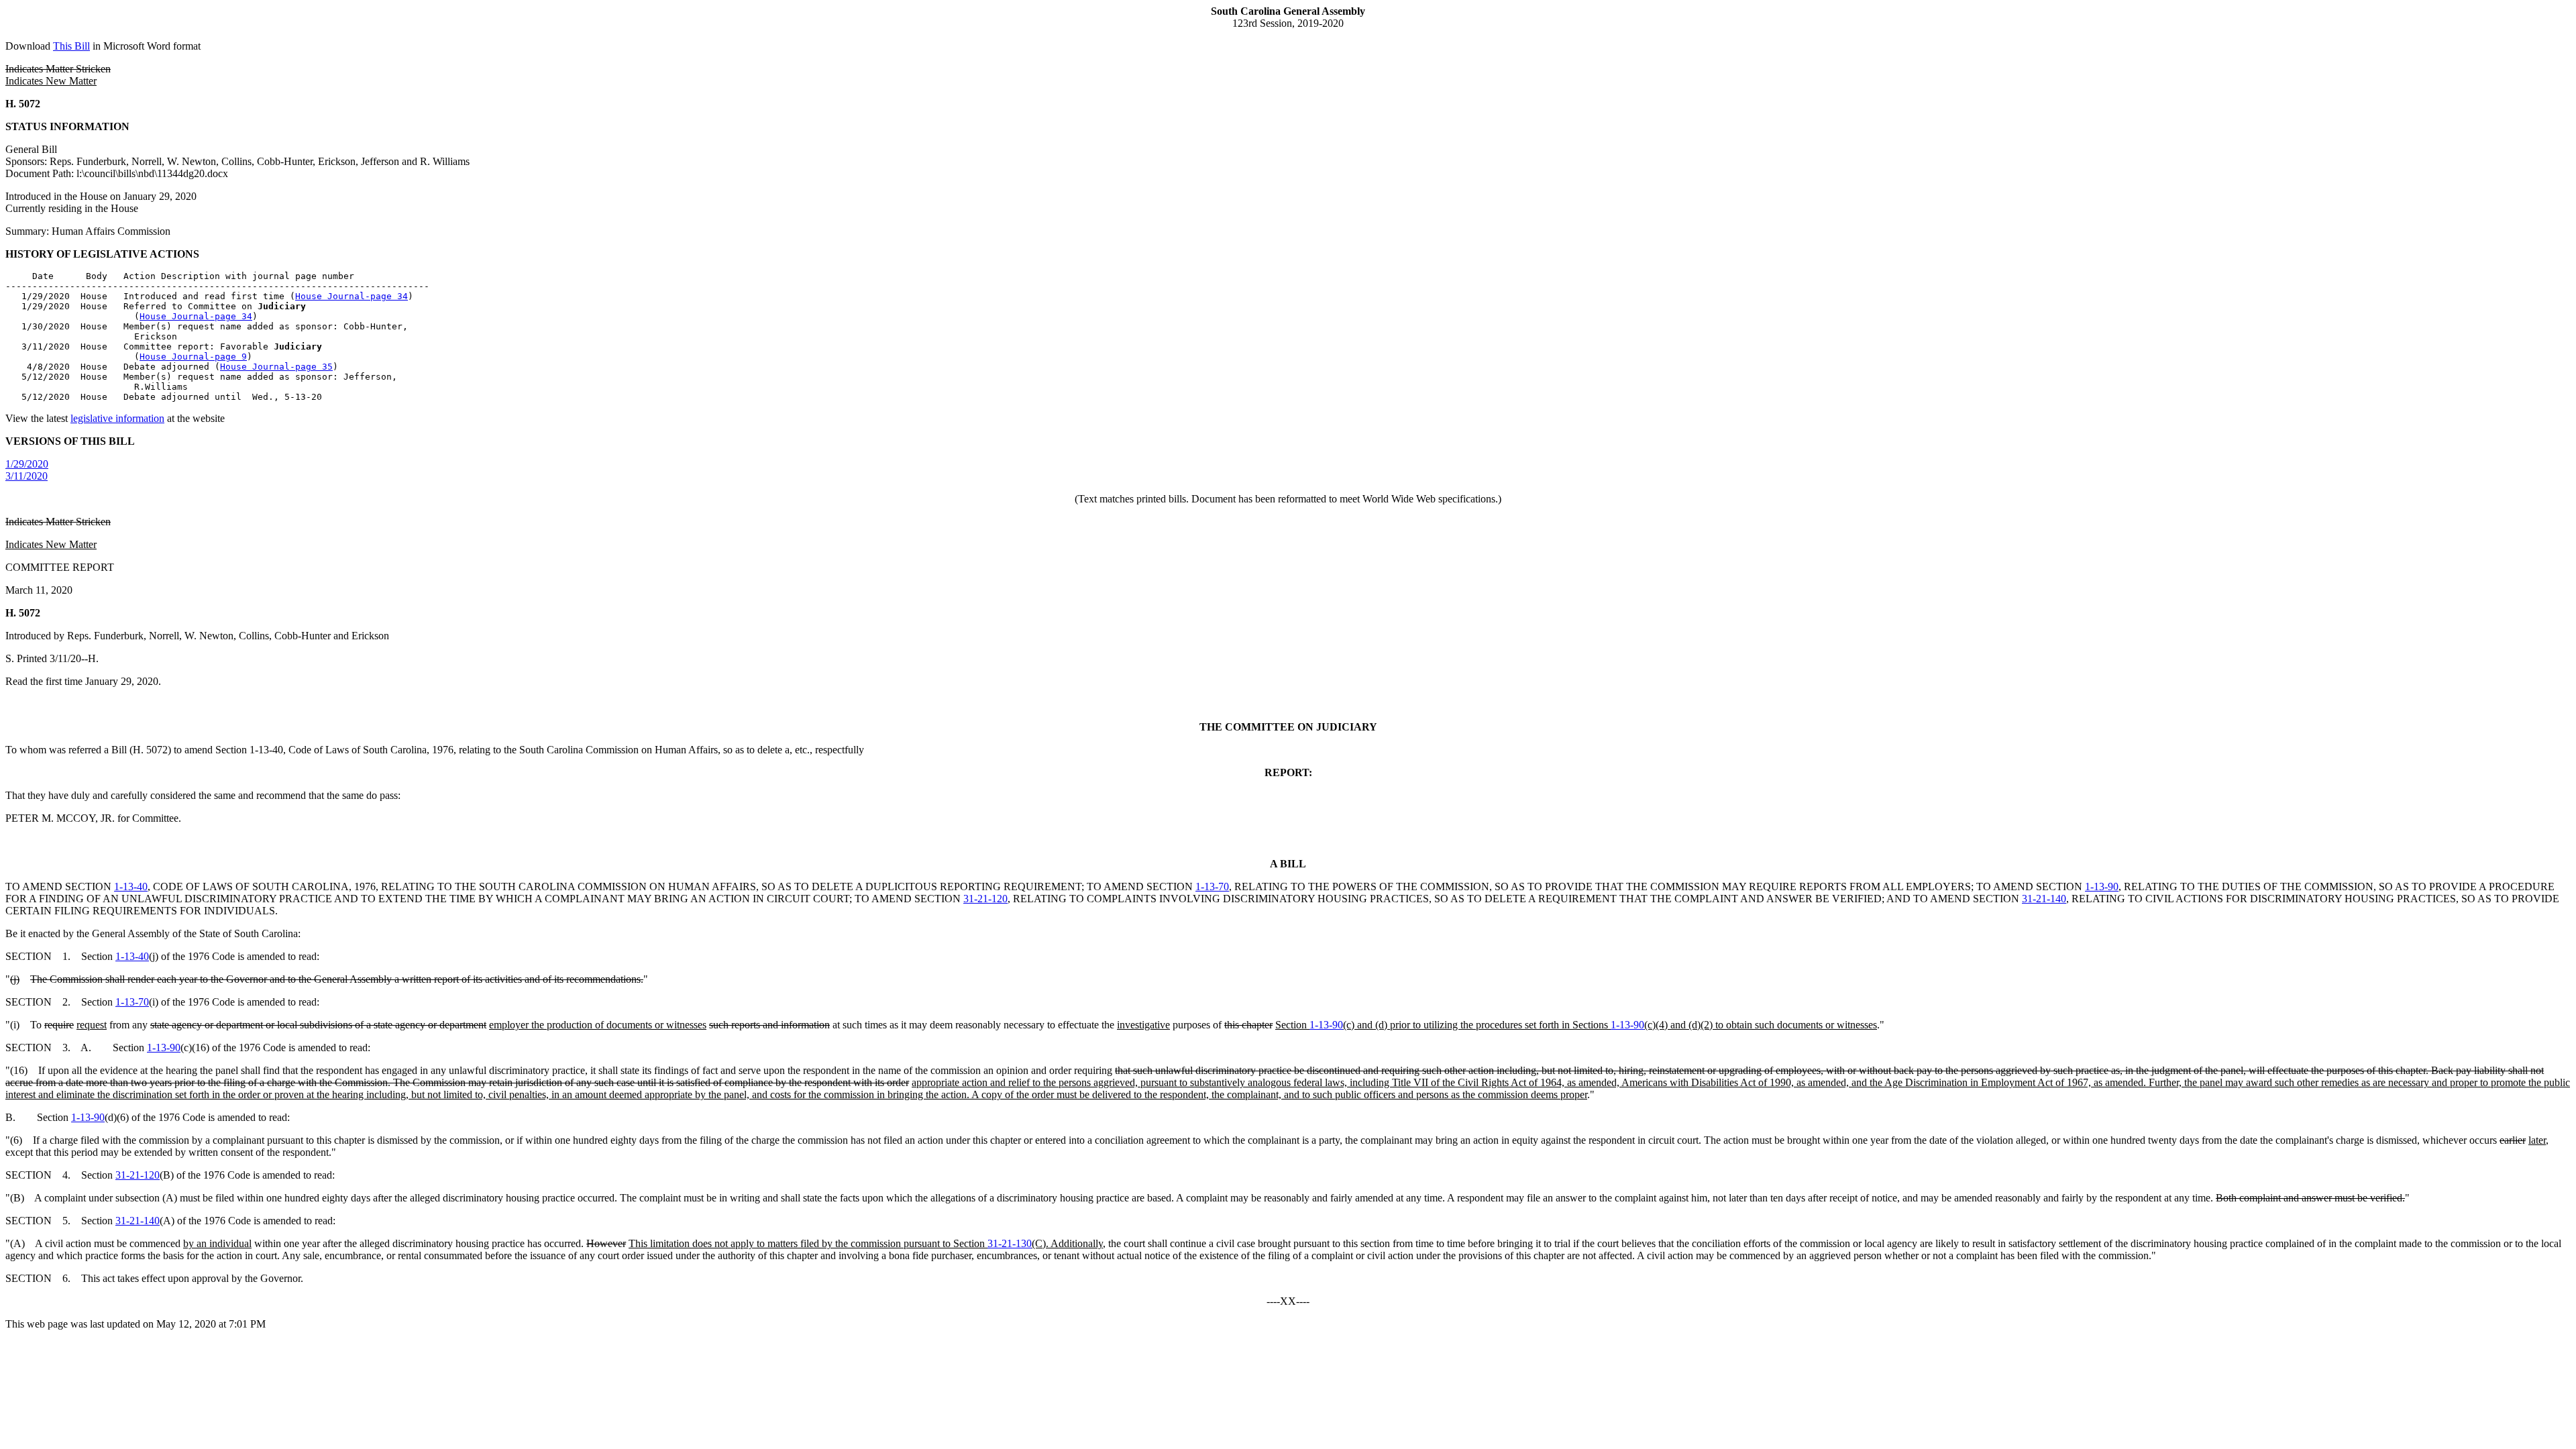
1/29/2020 (27, 464)
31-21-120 (985, 899)
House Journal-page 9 (193, 357)
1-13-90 (2102, 887)
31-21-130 (1010, 1243)
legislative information (117, 418)
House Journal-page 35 (276, 367)
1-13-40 (131, 887)
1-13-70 (1212, 887)
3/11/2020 (26, 476)
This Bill (71, 46)
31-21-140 (2044, 899)
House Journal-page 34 (352, 296)
